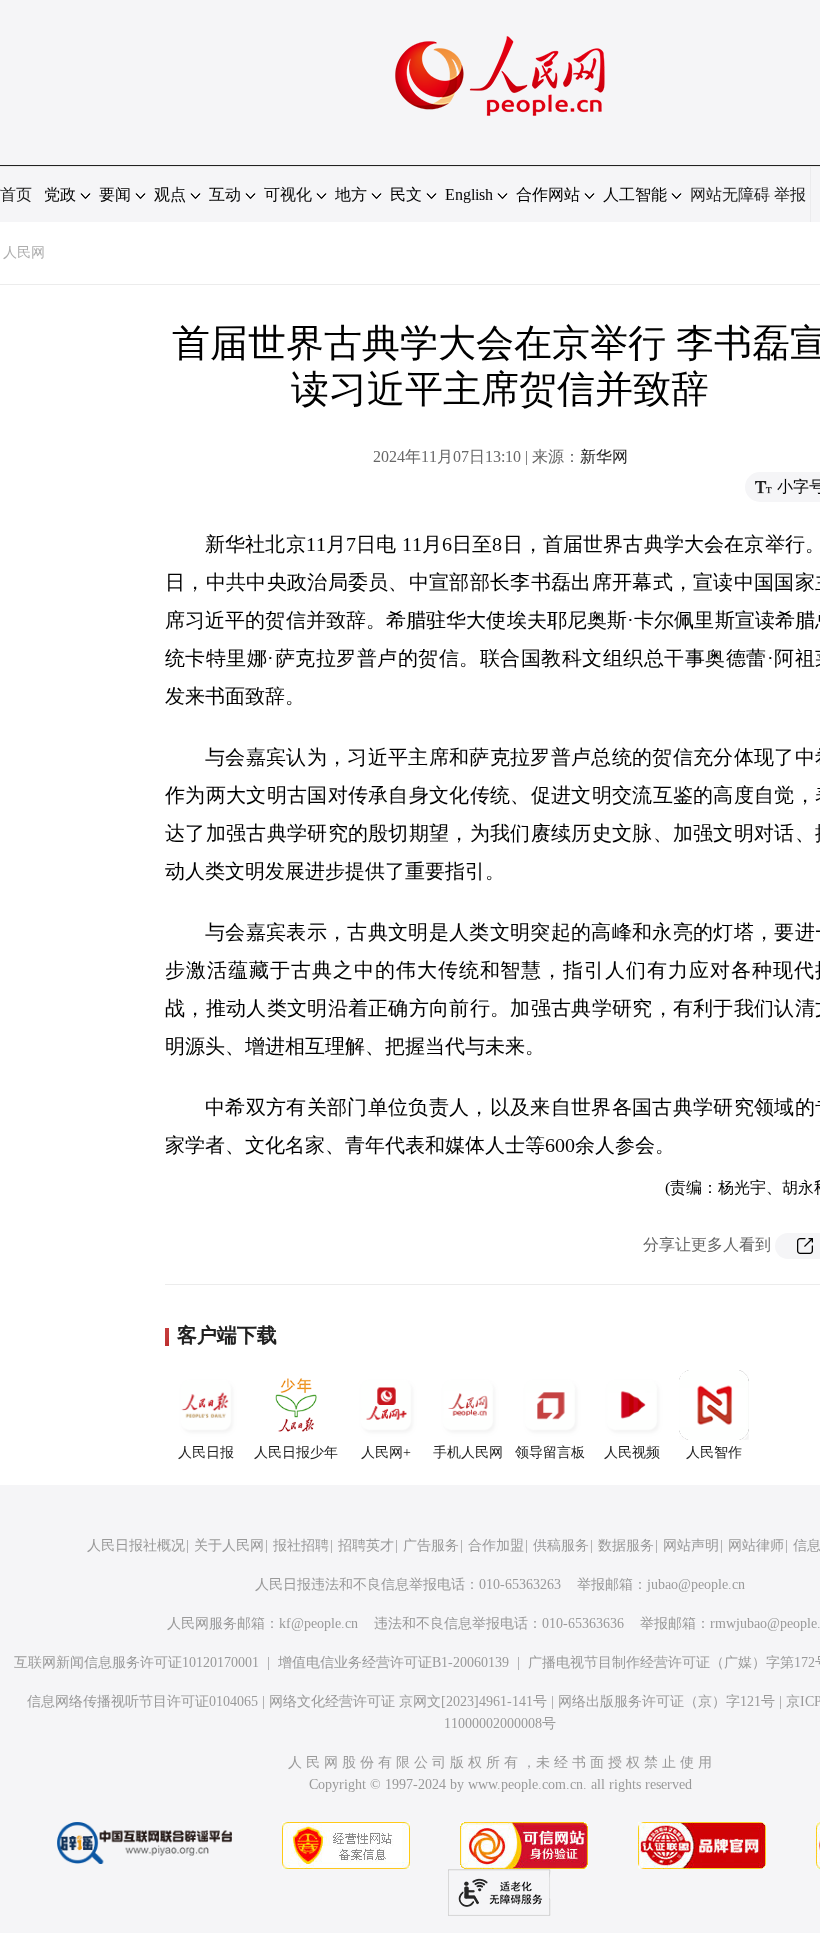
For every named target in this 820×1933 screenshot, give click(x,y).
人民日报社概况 (136, 1545)
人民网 (24, 252)
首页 (16, 194)
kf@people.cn (318, 1623)
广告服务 (431, 1545)
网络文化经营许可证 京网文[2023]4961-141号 (408, 1701)
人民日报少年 (296, 1452)
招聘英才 (366, 1545)
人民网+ (386, 1452)
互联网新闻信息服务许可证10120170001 (136, 1662)
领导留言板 (550, 1452)
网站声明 (691, 1545)
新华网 (604, 456)
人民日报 (206, 1452)
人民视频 (632, 1452)
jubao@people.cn (696, 1584)
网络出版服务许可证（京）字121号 (666, 1701)
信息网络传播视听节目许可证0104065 (142, 1701)
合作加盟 (496, 1545)
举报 (790, 194)
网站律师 (756, 1545)
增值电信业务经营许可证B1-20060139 (393, 1662)
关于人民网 (229, 1545)
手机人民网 (468, 1452)
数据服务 (626, 1545)
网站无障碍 (730, 194)
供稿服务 (561, 1545)
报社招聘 (301, 1545)
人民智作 (714, 1452)
